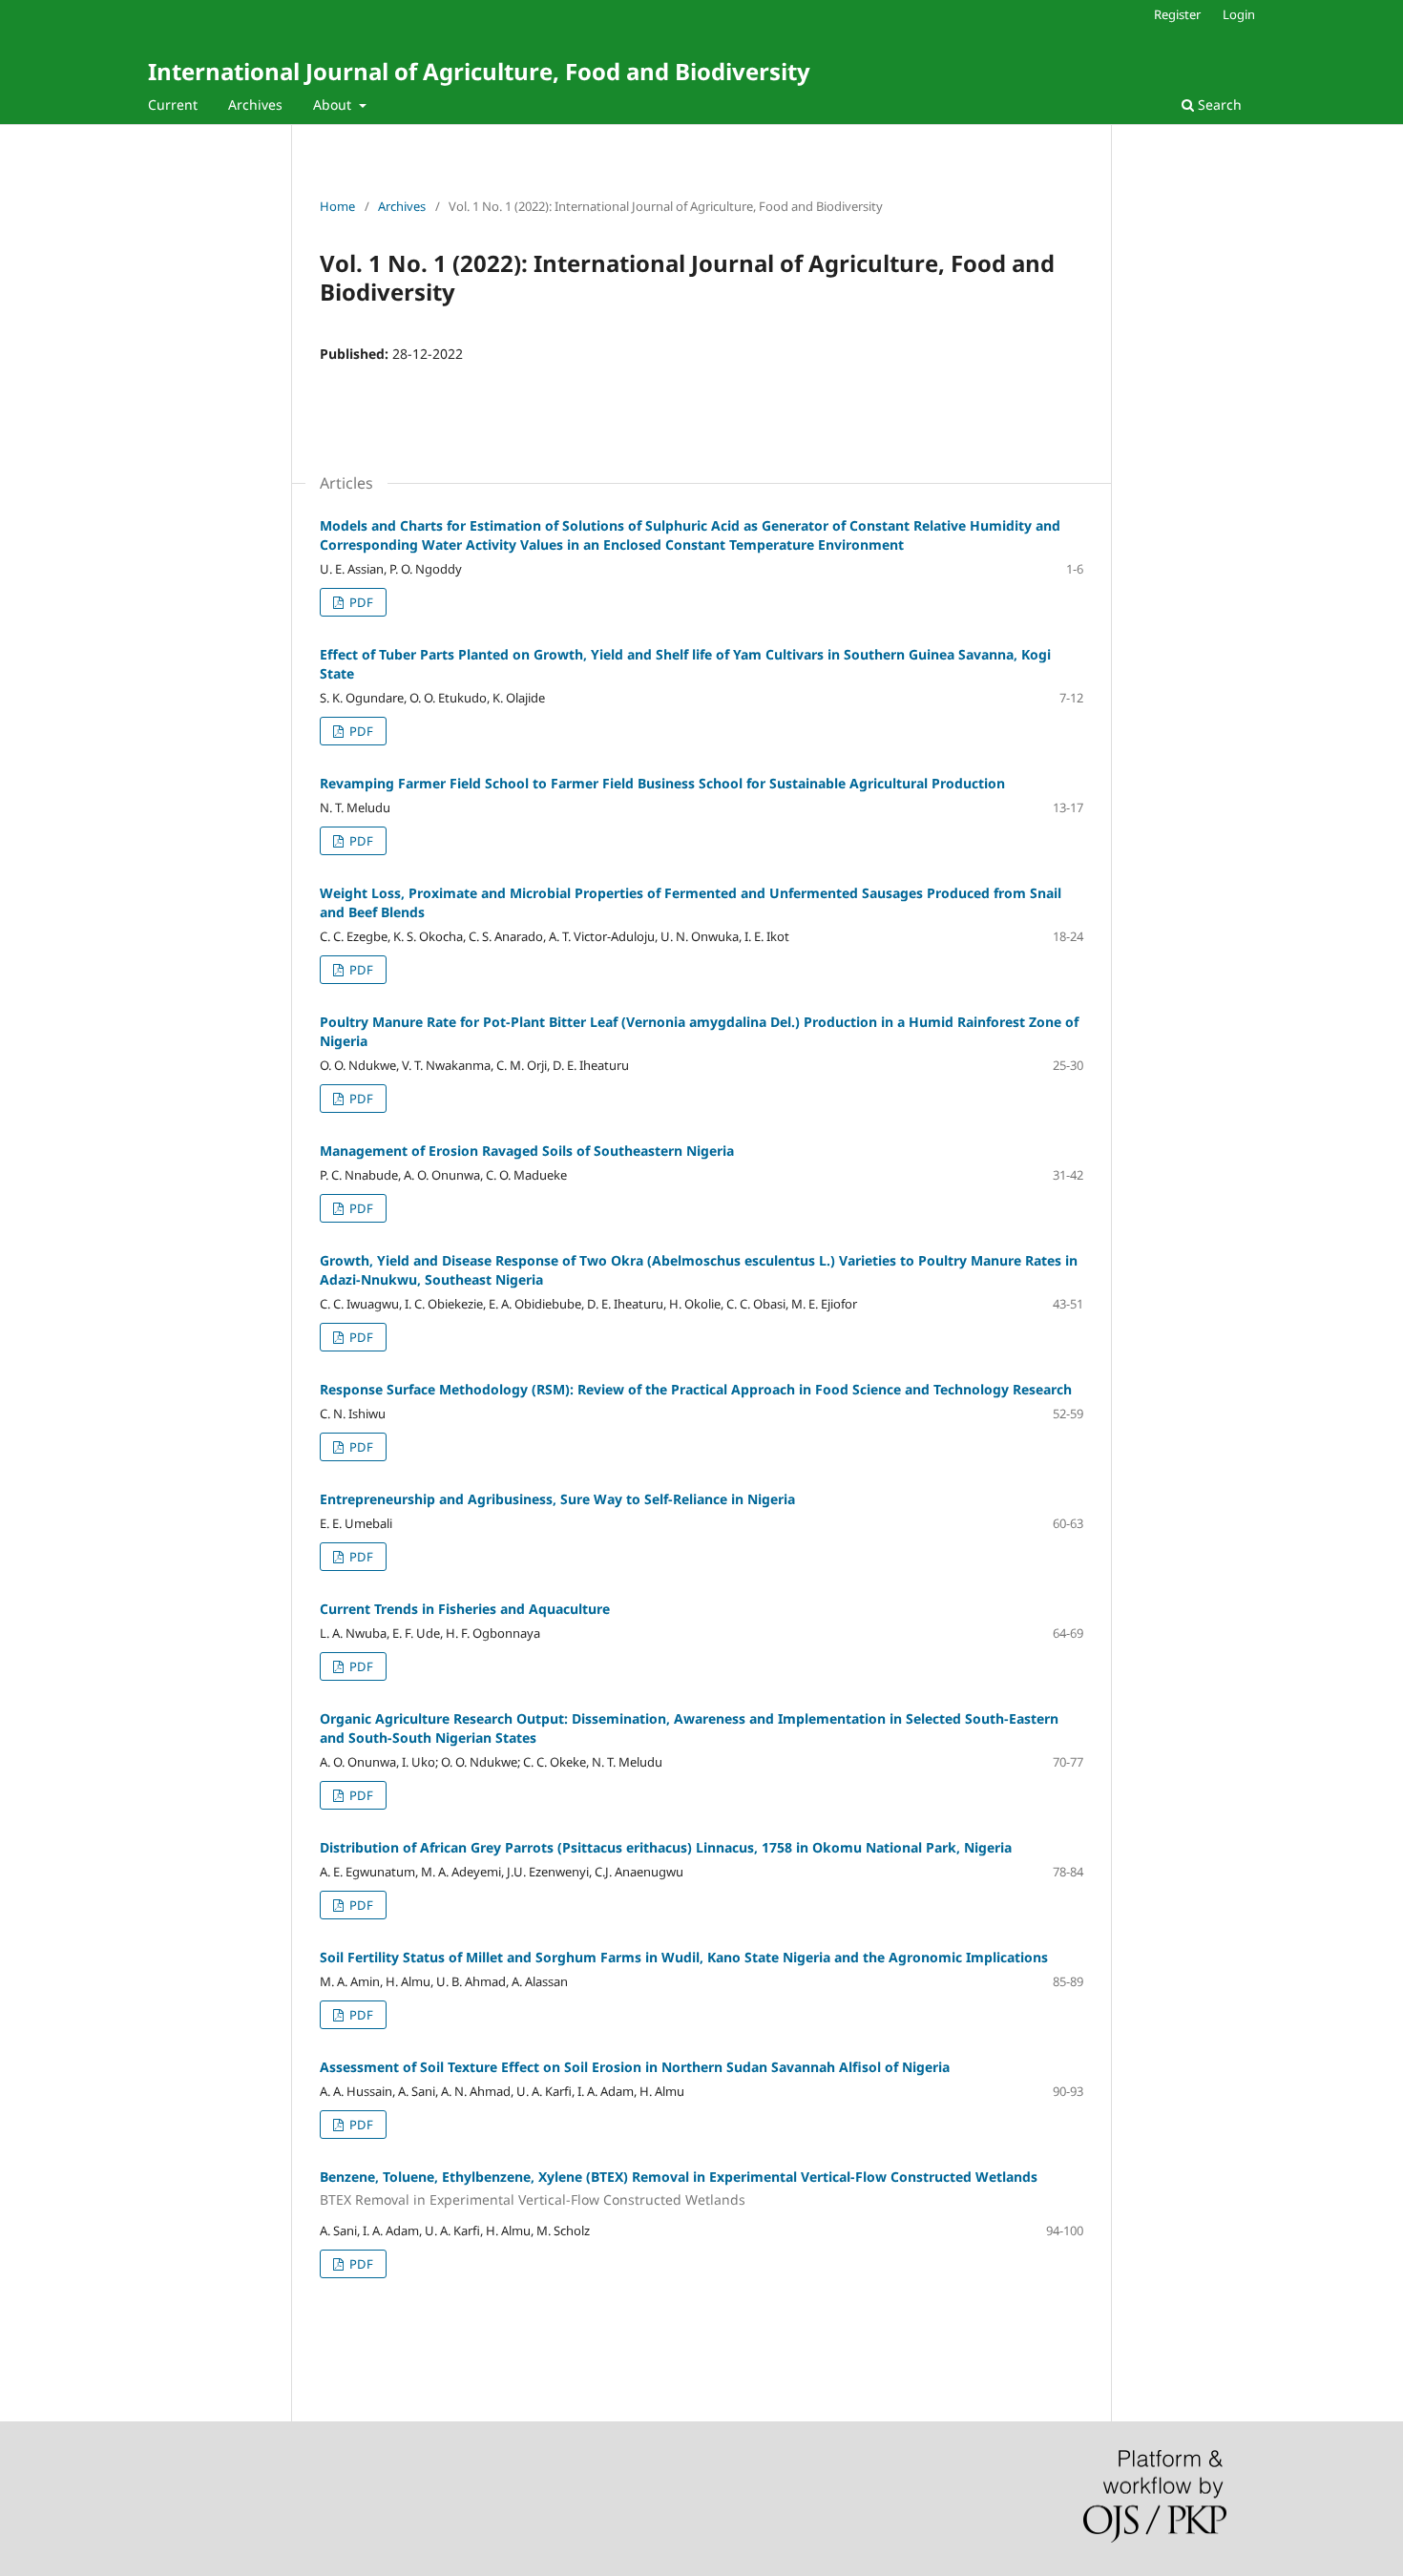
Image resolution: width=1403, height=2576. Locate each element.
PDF (360, 602)
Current (173, 105)
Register (1177, 14)
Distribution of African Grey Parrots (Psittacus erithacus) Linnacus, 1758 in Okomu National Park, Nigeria (666, 1847)
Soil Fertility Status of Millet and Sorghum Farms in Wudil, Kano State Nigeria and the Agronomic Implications (684, 1957)
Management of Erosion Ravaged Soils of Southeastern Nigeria (527, 1151)
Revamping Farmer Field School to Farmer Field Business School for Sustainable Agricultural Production (662, 783)
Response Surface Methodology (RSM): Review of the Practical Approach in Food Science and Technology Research (696, 1389)
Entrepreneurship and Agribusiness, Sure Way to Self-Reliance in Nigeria (557, 1499)
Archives (255, 105)
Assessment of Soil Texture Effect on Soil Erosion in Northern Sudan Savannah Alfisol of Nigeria (635, 2067)
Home (337, 206)
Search (1218, 105)
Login (1239, 14)
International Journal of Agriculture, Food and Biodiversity (479, 71)
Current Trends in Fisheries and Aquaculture (465, 1609)
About (334, 105)
